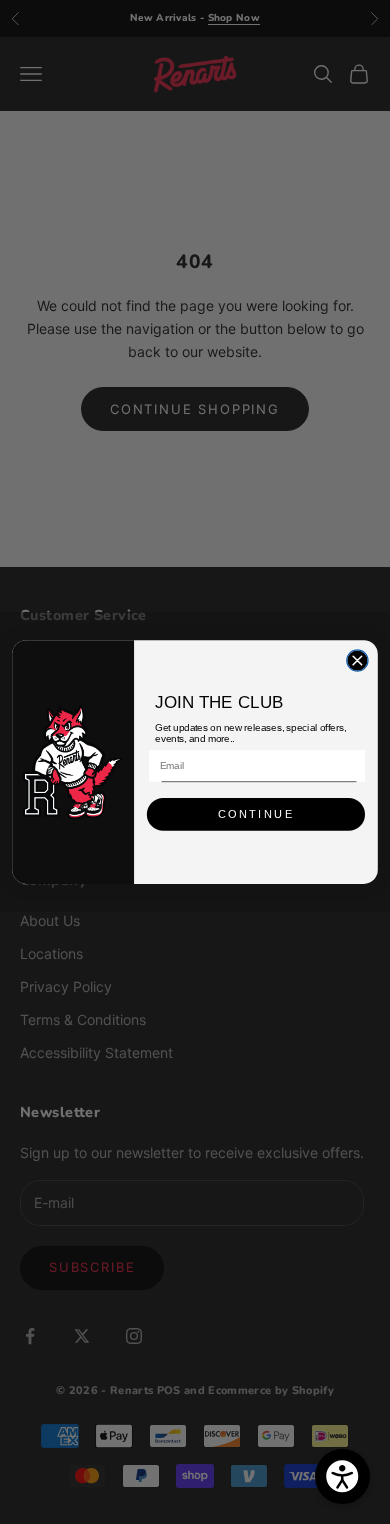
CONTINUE (256, 815)
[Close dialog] (357, 660)
